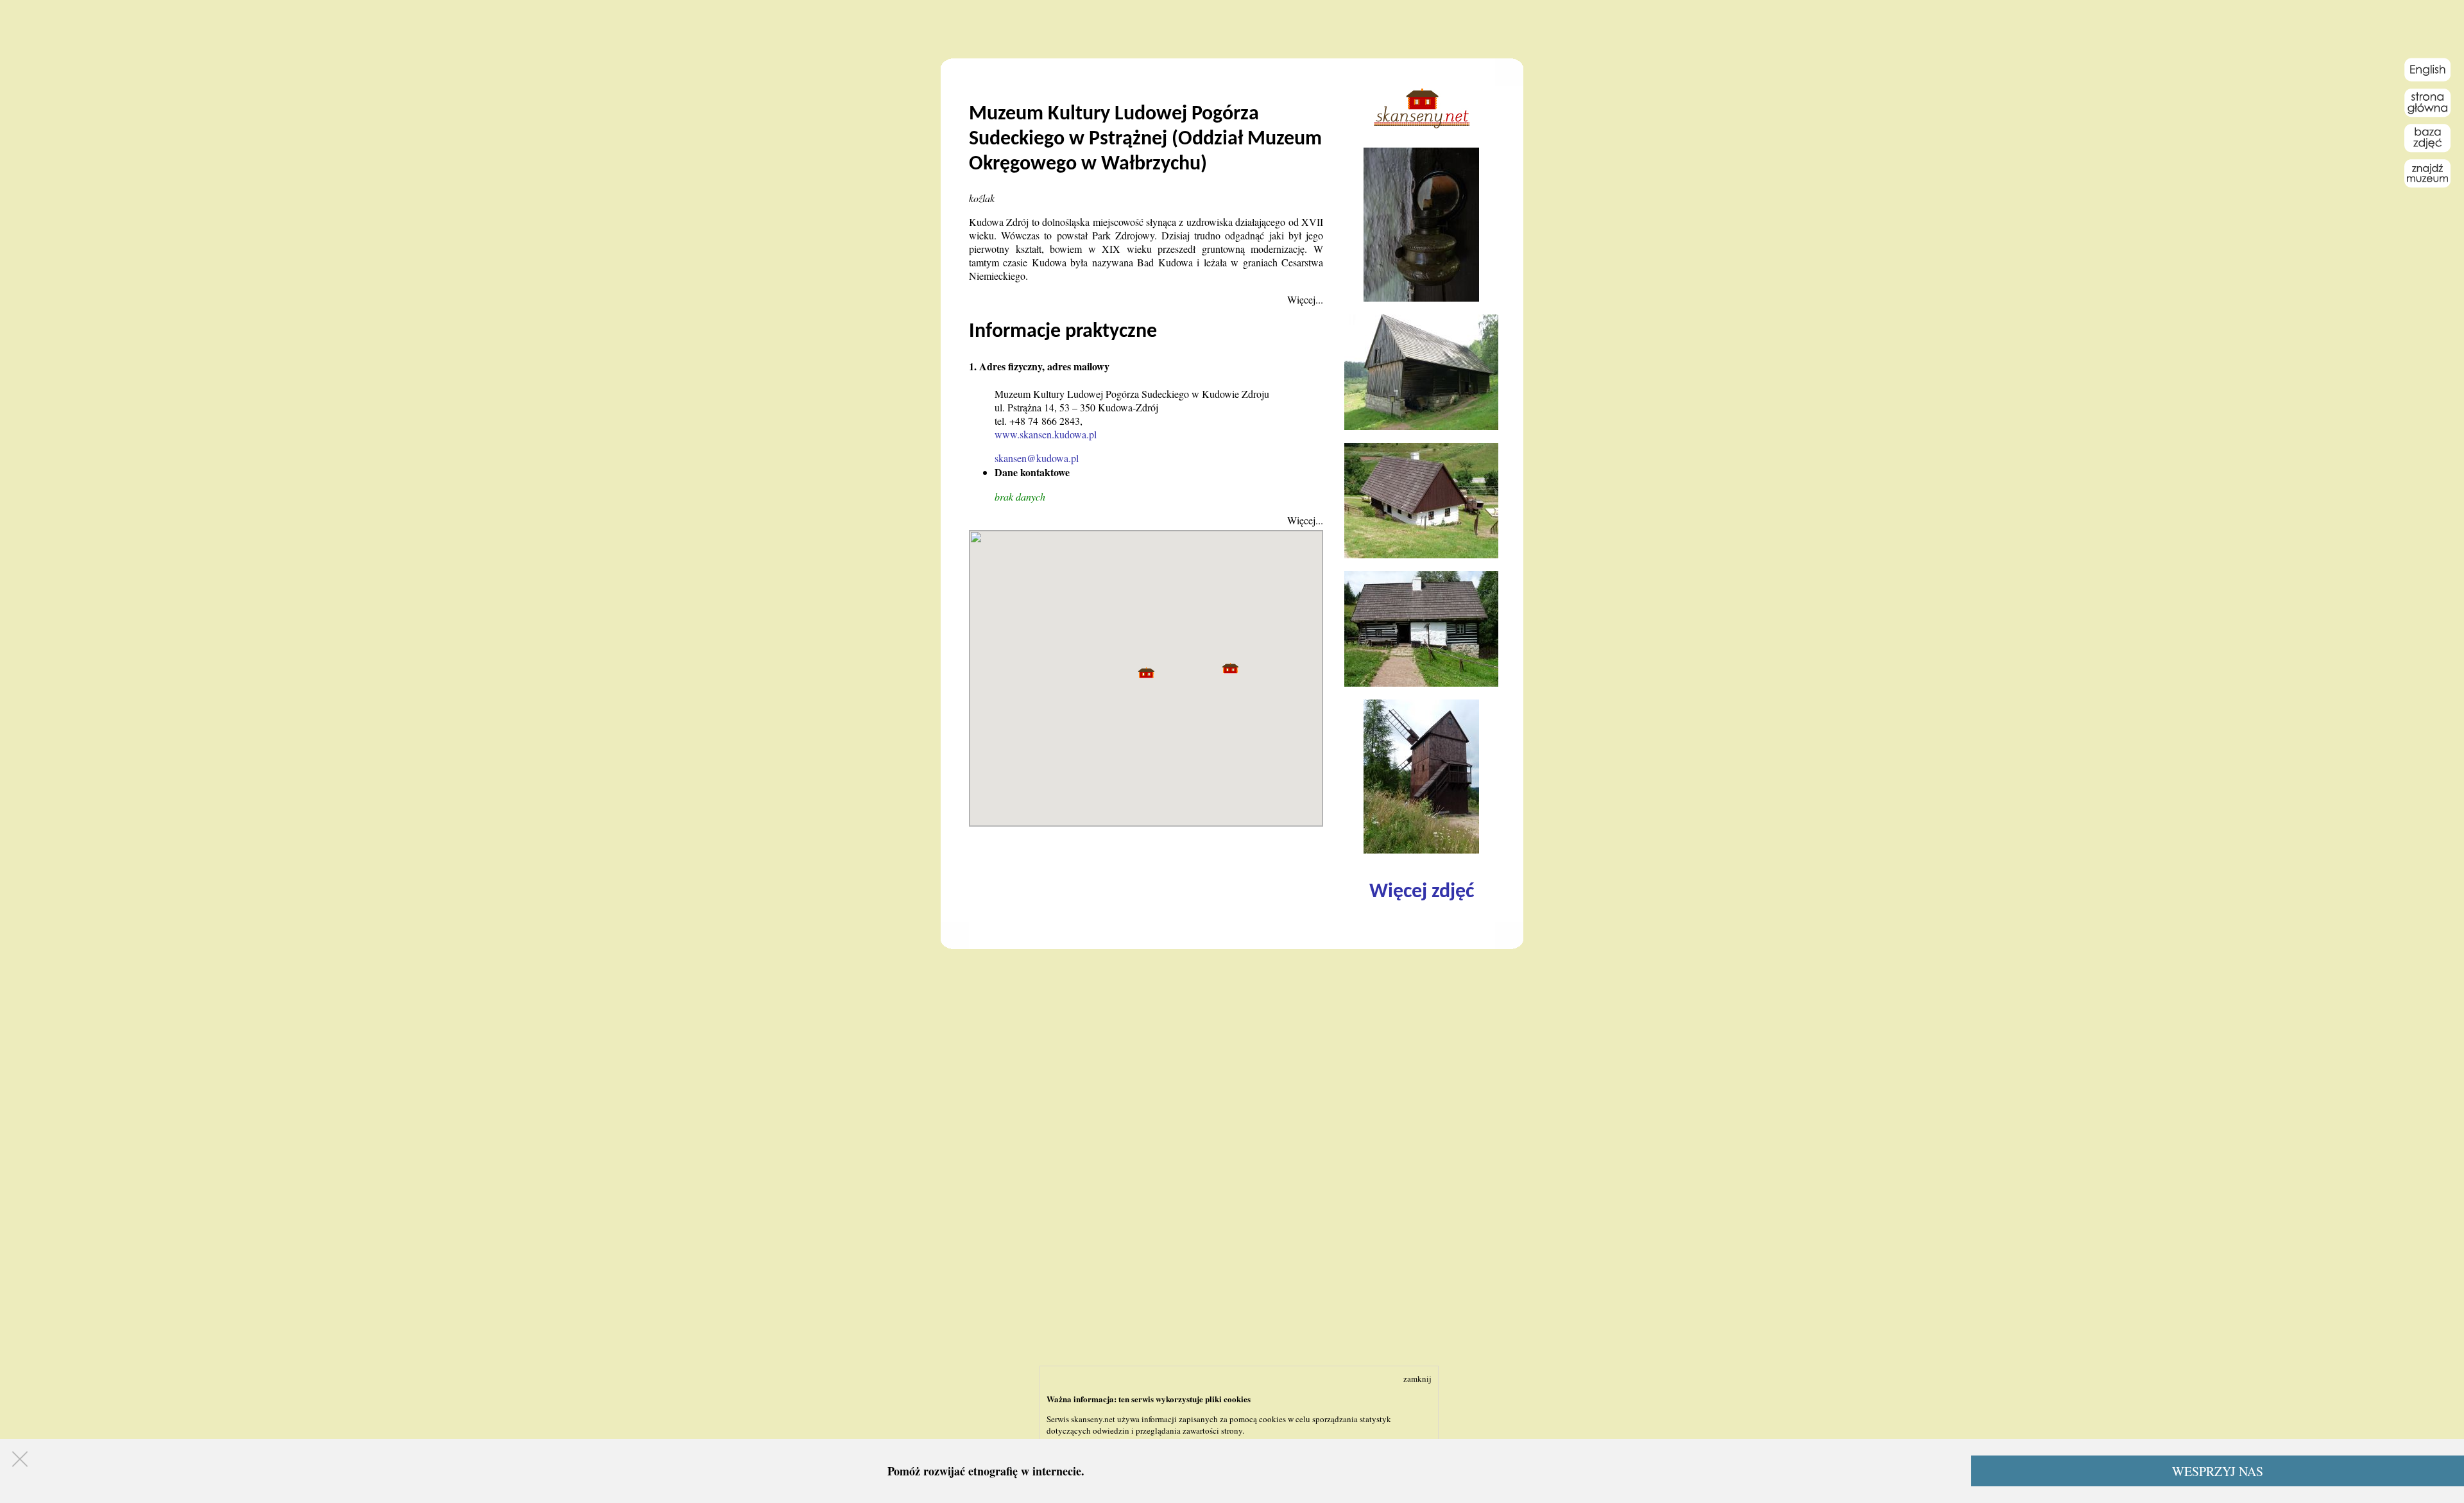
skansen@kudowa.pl (1037, 458)
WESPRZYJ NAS (2218, 1471)
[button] (1146, 673)
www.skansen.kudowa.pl (1046, 434)
